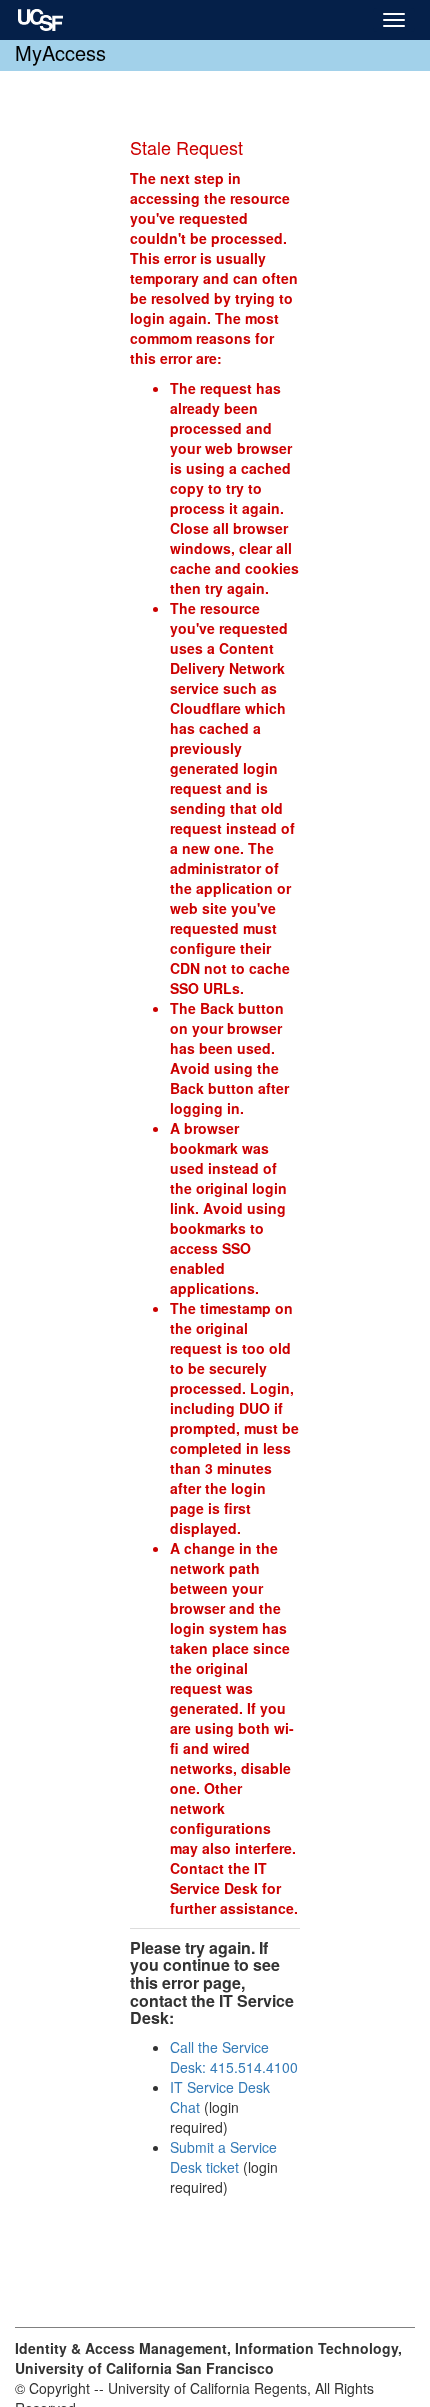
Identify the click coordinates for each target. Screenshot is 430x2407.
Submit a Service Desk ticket (223, 2157)
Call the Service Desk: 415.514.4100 (234, 2057)
